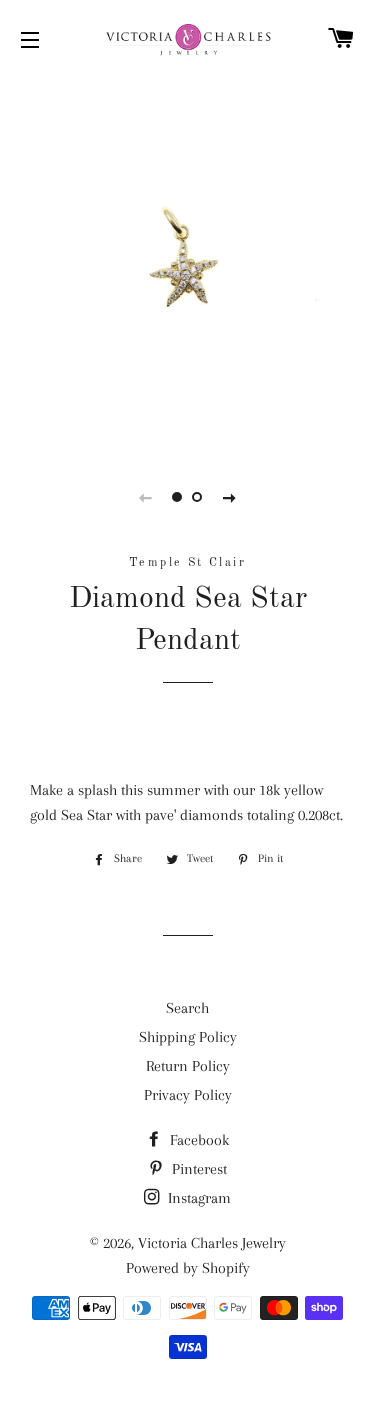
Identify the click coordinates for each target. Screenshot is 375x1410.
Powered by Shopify (188, 1268)
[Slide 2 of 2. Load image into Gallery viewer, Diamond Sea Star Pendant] (198, 497)
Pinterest (197, 1169)
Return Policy (188, 1066)
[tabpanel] (187, 262)
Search (187, 1008)
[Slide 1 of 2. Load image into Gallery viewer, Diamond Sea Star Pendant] (178, 497)
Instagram (197, 1198)
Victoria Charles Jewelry (212, 1243)
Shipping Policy (188, 1037)
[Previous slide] (146, 497)
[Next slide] (230, 497)
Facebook (197, 1140)
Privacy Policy (188, 1095)
